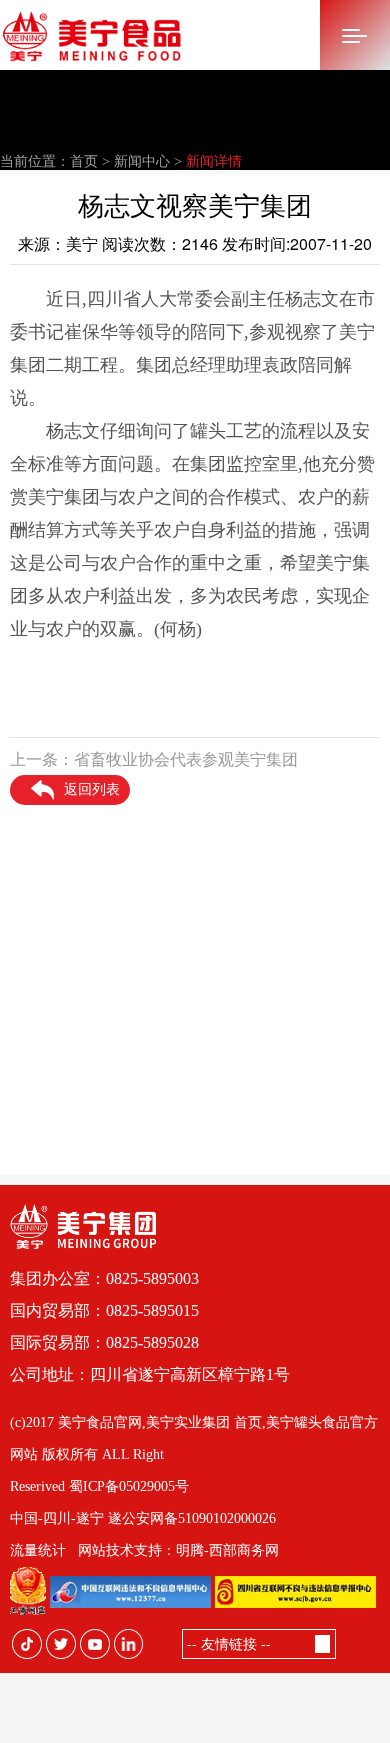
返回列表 (92, 789)
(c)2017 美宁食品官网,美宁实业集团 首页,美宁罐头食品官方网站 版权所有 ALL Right (194, 1438)
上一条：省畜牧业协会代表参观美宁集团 (154, 759)
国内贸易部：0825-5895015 (104, 1310)
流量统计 (38, 1550)
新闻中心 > (148, 161)
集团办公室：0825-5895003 (104, 1278)
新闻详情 (214, 161)
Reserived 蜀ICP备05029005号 (99, 1486)
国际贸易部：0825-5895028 (104, 1342)
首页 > (90, 161)
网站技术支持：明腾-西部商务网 (178, 1550)
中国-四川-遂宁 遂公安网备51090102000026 (143, 1518)
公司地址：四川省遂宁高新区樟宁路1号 (150, 1374)
